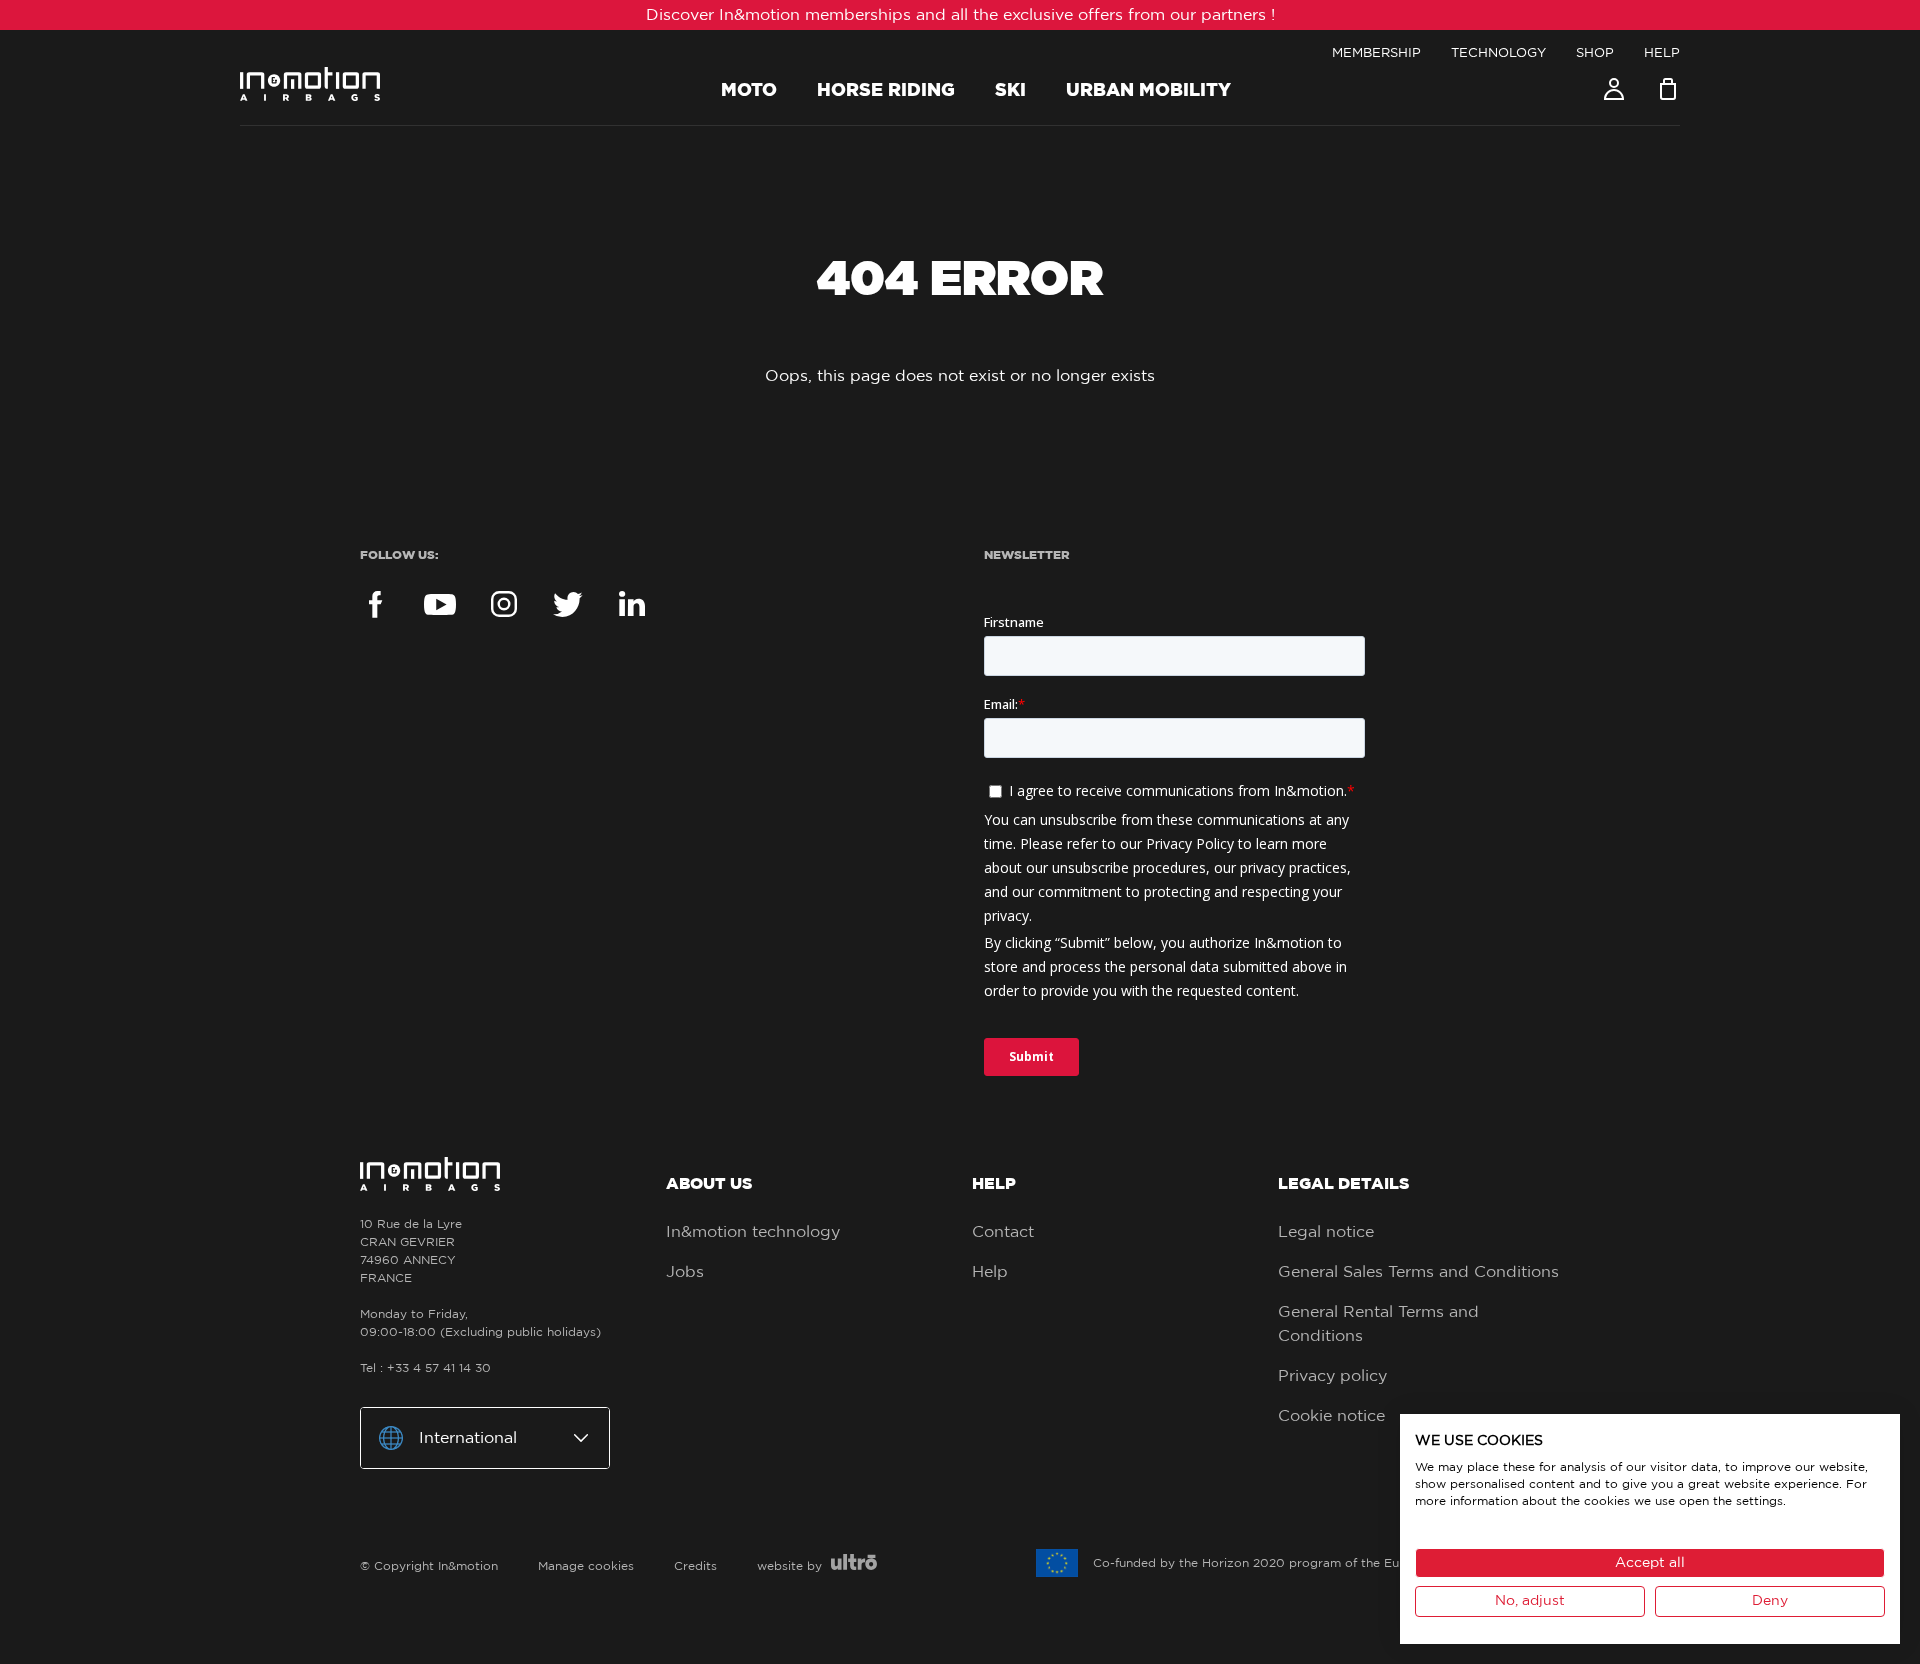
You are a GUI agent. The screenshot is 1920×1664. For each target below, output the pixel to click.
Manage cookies (586, 1566)
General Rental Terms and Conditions (1378, 1324)
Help (1662, 53)
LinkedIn (632, 604)
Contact (1003, 1232)
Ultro (854, 1562)
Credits (695, 1566)
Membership (1376, 53)
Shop (1595, 53)
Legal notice (1326, 1232)
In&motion (310, 84)
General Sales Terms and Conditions (1418, 1272)
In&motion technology (753, 1232)
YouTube (440, 604)
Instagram (504, 604)
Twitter (568, 604)
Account (1614, 89)
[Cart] (1668, 89)
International (468, 1438)
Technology (1498, 53)
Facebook (376, 604)
